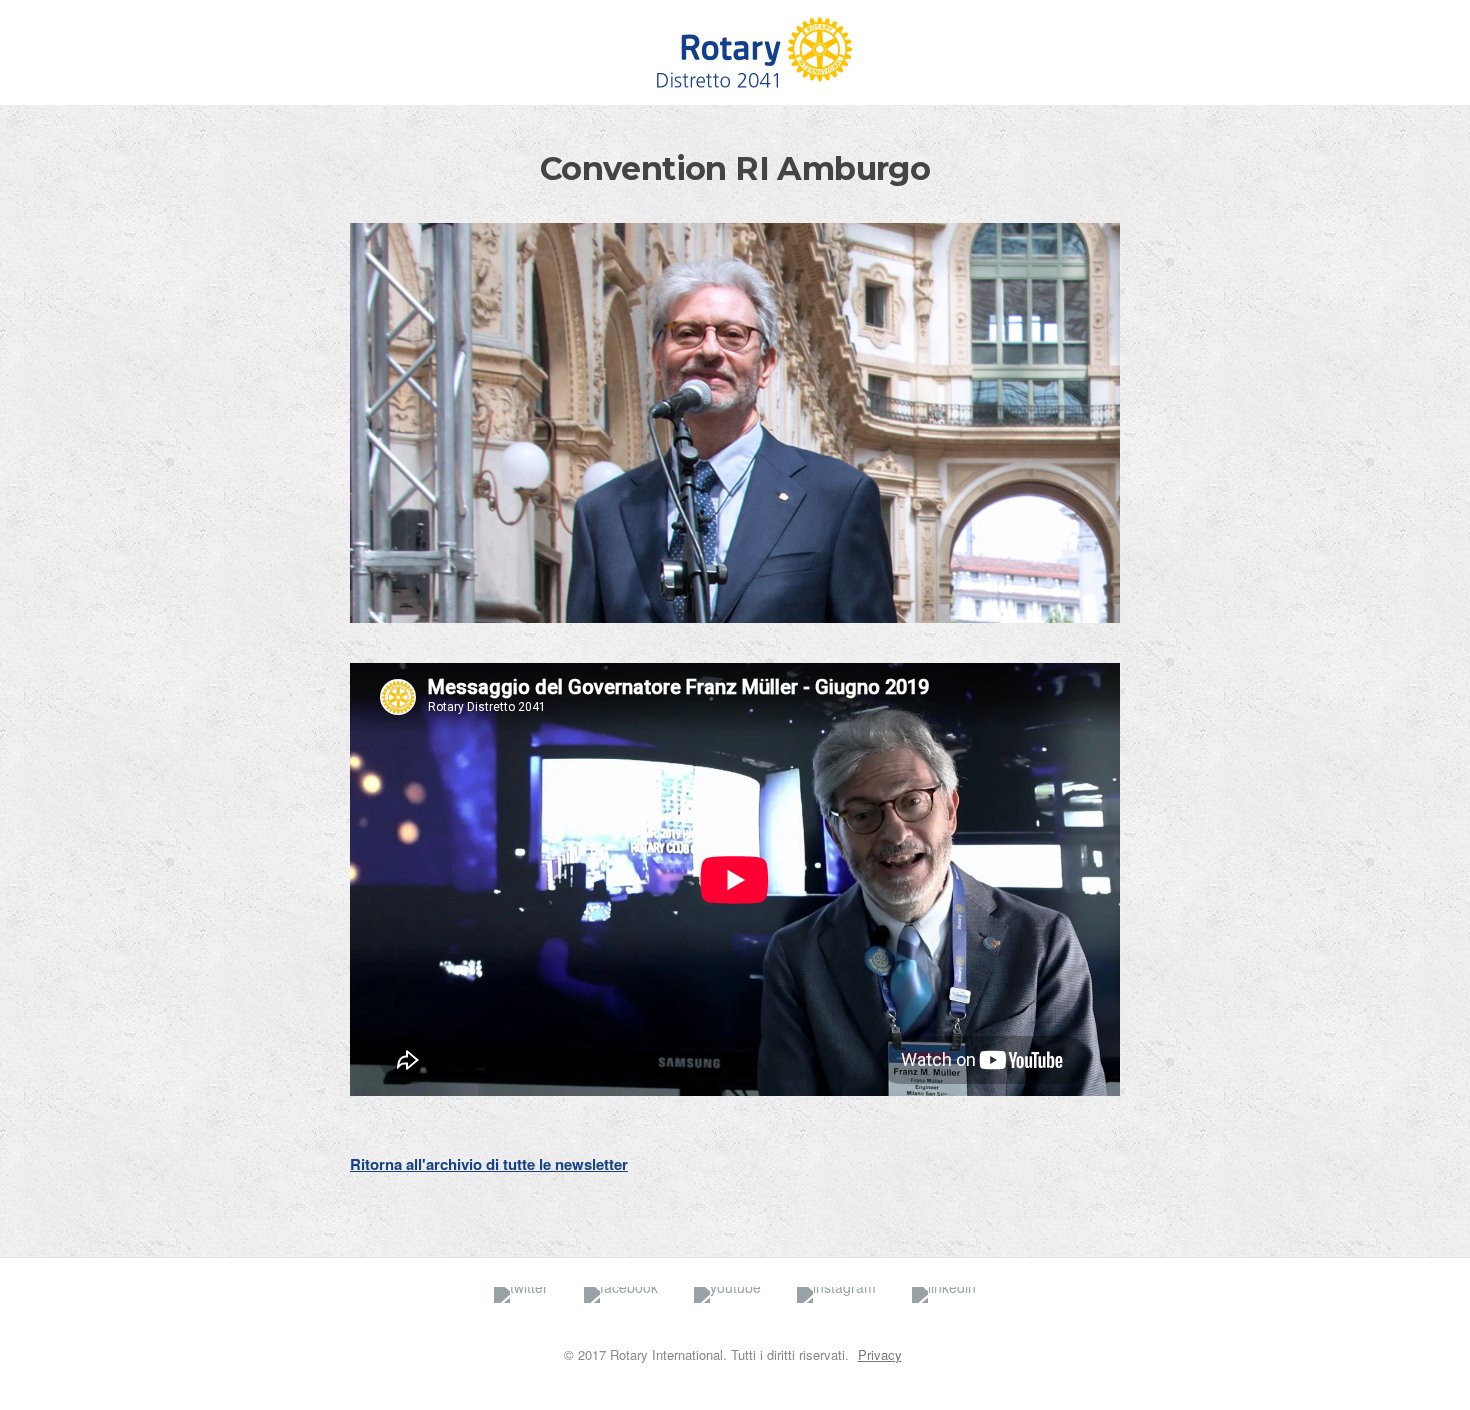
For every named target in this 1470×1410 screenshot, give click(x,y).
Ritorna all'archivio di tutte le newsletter (489, 1164)
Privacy (880, 1354)
